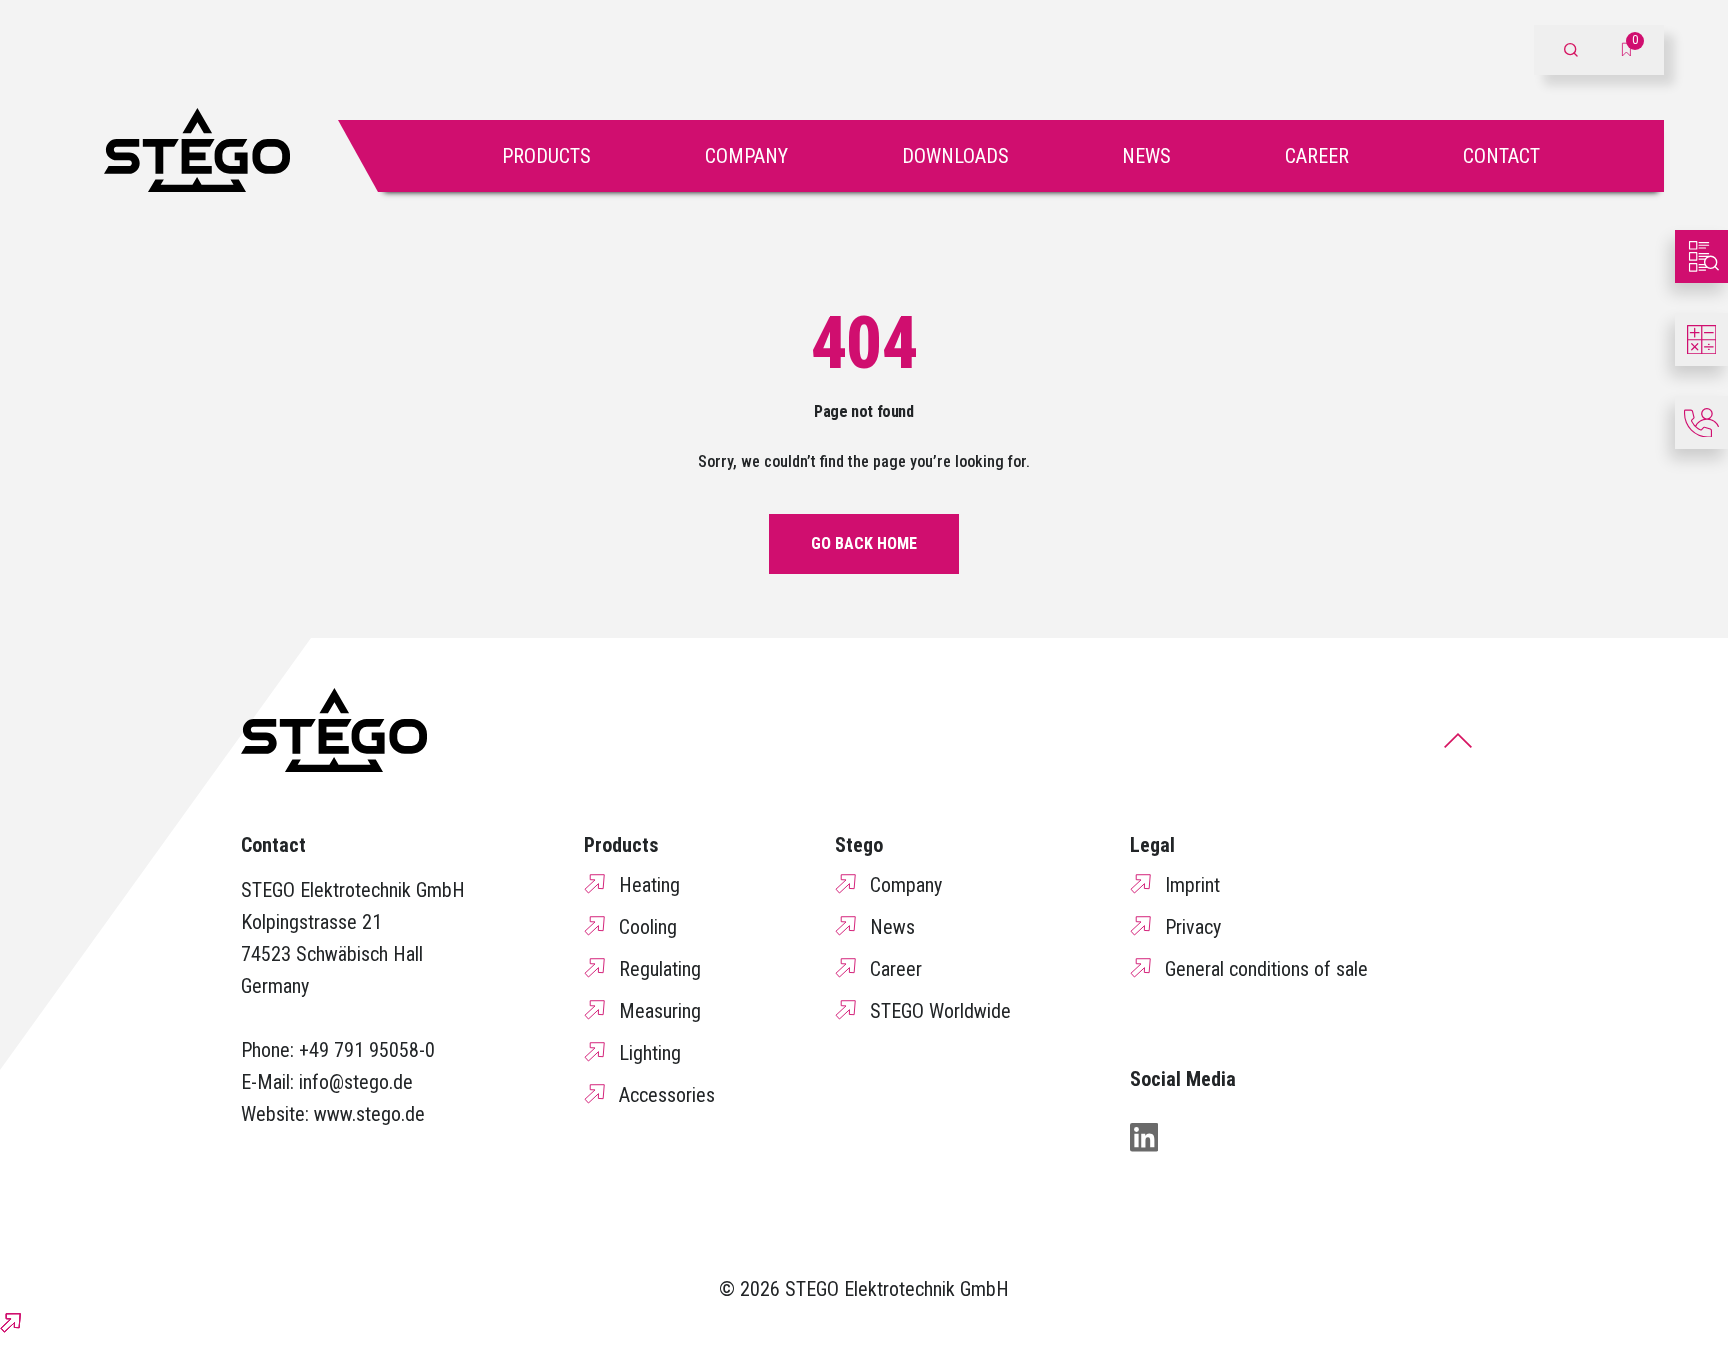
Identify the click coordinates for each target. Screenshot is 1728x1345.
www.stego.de (369, 1114)
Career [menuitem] (896, 969)
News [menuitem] (892, 927)
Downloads (955, 156)
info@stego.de (356, 1082)
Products (546, 156)
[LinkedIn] (1144, 1137)
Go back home (864, 543)
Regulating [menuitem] (660, 969)
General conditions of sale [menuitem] (1266, 969)
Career (1317, 156)
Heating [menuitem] (649, 885)
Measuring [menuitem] (660, 1011)
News (1146, 156)
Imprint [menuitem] (1192, 885)
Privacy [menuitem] (1193, 927)
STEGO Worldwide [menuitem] (940, 1011)
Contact (1501, 156)
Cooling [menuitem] (648, 927)
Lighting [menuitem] (650, 1053)
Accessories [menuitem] (667, 1095)
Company (746, 156)
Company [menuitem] (906, 885)
